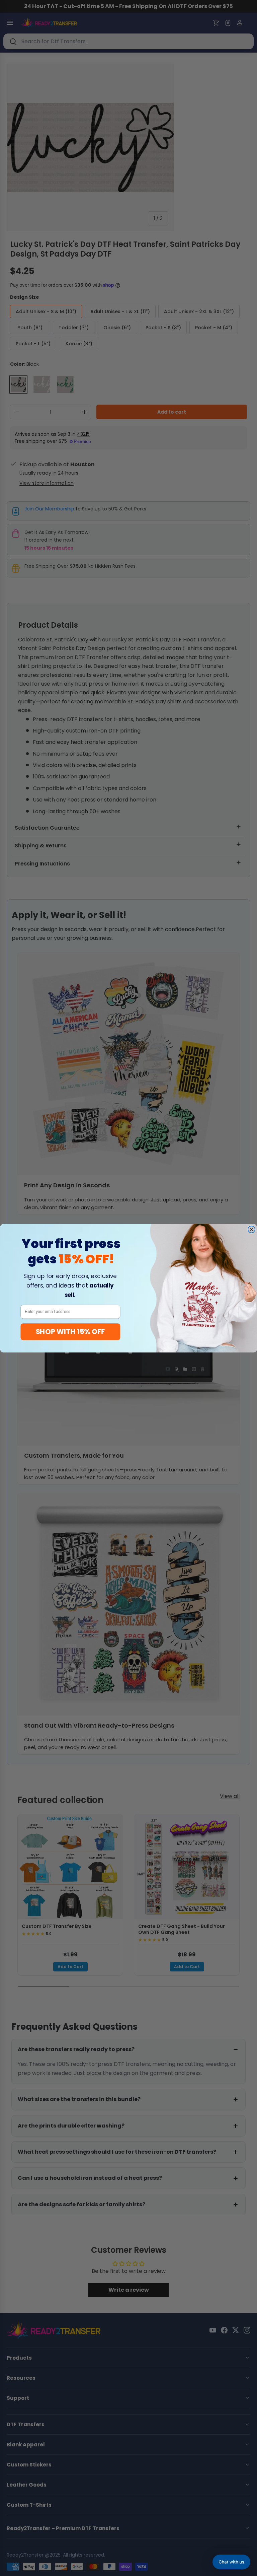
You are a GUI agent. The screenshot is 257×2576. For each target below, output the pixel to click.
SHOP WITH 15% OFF (70, 1331)
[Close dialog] (251, 1229)
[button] (231, 2562)
